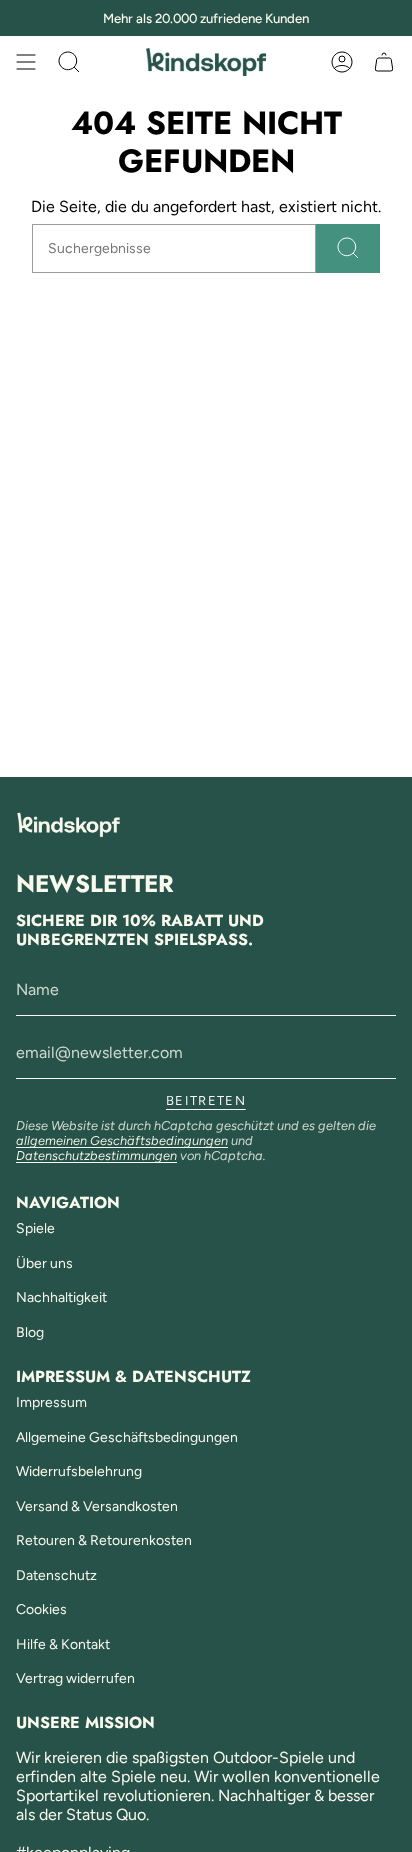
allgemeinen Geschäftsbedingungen (122, 1140)
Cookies (41, 1609)
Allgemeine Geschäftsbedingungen (127, 1437)
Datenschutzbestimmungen (96, 1155)
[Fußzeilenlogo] (68, 824)
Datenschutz (56, 1575)
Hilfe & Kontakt (63, 1644)
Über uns (44, 1263)
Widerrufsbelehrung (79, 1471)
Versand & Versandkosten (97, 1506)
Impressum (51, 1402)
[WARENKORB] (384, 62)
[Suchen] (348, 248)
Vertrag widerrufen (75, 1678)
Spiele (35, 1228)
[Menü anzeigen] (26, 62)
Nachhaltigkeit (61, 1297)
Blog (30, 1332)
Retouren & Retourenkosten (104, 1540)
